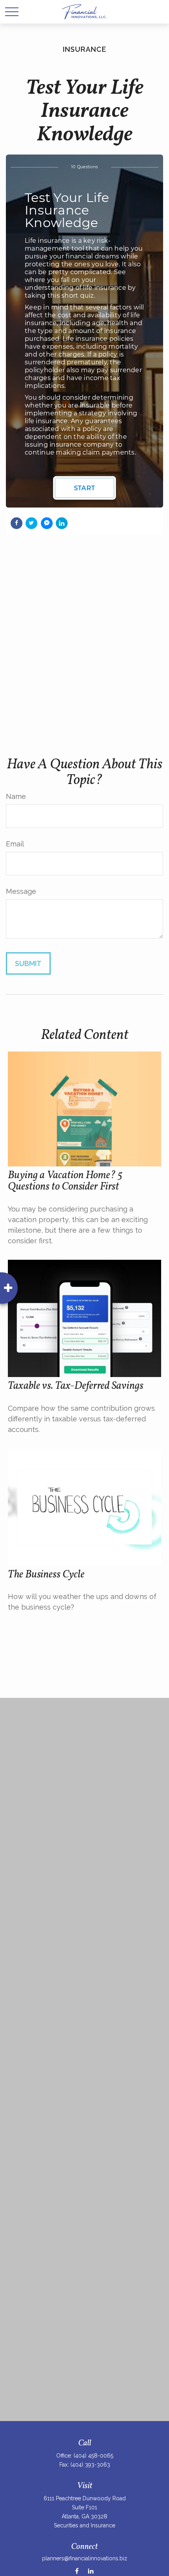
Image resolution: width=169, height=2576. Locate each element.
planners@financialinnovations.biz (85, 2558)
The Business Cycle (46, 1575)
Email (15, 844)
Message (21, 891)
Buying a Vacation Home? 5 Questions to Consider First (65, 1181)
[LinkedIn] (91, 2571)
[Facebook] (77, 2571)
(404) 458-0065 (93, 2456)
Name (16, 796)
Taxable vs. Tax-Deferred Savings (76, 1386)
